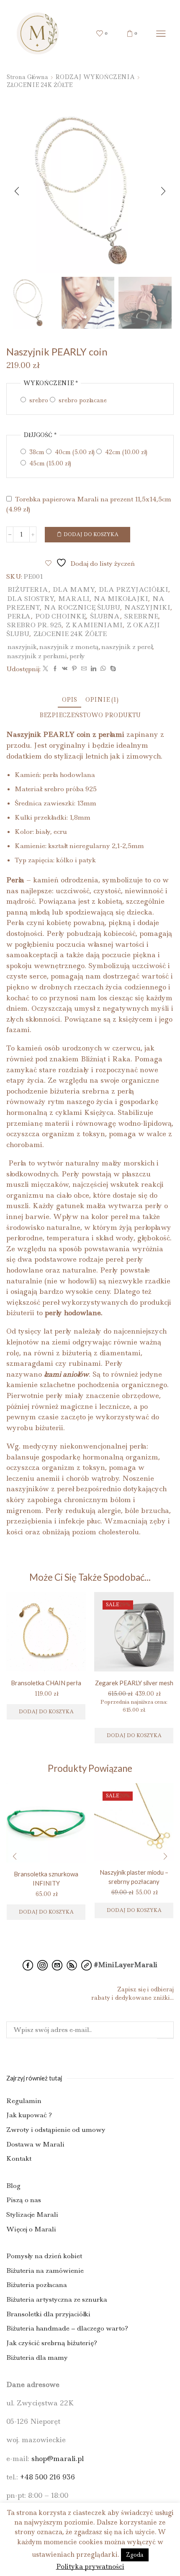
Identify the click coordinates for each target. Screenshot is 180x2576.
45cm (49, 463)
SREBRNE (141, 616)
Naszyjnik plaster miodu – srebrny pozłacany (134, 1877)
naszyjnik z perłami (37, 656)
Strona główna (27, 77)
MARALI (74, 599)
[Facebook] (55, 669)
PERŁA (19, 616)
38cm (36, 452)
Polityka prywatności (90, 2567)
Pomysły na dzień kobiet (44, 2256)
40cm (74, 452)
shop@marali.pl (58, 2458)
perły (77, 656)
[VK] (65, 669)
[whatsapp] (103, 669)
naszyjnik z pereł (127, 647)
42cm (125, 452)
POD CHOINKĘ (60, 616)
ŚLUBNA (105, 616)
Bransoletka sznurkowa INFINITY (46, 1878)
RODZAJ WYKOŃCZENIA (95, 77)
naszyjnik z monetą (69, 647)
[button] (17, 191)
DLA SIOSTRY (31, 599)
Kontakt (19, 2158)
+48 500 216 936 (48, 2477)
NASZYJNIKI (147, 607)
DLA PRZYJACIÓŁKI (134, 589)
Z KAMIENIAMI (94, 625)
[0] (98, 33)
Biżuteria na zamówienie (45, 2270)
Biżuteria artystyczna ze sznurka (57, 2299)
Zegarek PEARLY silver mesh (134, 1683)
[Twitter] (45, 669)
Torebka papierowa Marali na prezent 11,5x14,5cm (89, 504)
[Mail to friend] (84, 669)
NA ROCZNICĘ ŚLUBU (82, 607)
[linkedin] (94, 669)
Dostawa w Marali (35, 2144)
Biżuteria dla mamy (37, 2357)
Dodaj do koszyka (91, 534)
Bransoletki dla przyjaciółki (48, 2314)
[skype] (112, 669)
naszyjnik (22, 647)
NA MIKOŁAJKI (121, 599)
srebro (38, 400)
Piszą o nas (24, 2200)
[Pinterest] (74, 669)
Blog (13, 2185)
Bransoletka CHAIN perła (46, 1683)
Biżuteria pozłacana (37, 2285)
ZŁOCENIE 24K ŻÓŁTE (40, 85)
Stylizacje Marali (32, 2214)
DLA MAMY (74, 589)
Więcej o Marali (31, 2229)
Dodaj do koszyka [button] (134, 1735)
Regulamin (24, 2100)
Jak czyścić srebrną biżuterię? (52, 2343)
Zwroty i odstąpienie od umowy (56, 2130)
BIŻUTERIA (28, 589)
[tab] (69, 700)
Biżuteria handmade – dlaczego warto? (67, 2328)
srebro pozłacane (82, 400)
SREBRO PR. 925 (34, 625)
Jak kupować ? (29, 2115)
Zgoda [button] (135, 2555)
